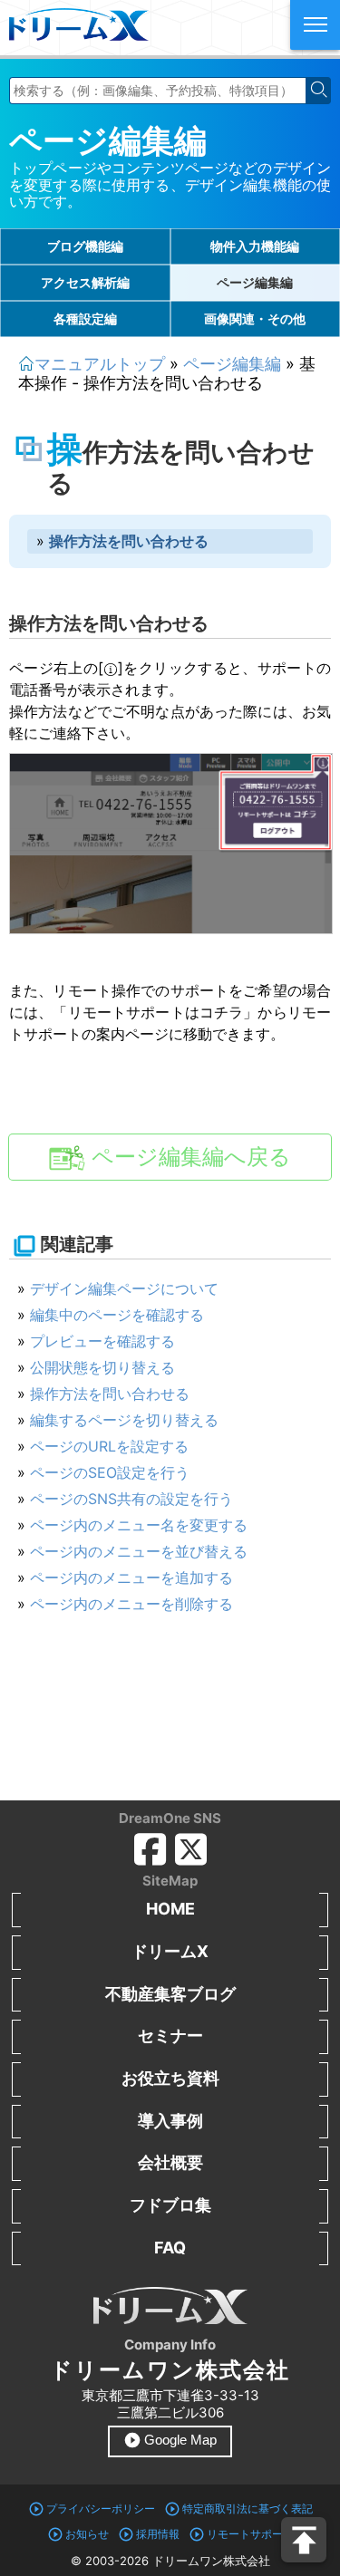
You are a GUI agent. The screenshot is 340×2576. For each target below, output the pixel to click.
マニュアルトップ (100, 364)
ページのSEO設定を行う (110, 1472)
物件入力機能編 (255, 246)
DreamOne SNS (170, 1818)
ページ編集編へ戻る (188, 1157)
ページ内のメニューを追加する (131, 1577)
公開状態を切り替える (102, 1367)
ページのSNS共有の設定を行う (131, 1499)
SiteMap (170, 1881)
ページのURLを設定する (109, 1446)
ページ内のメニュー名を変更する (139, 1525)
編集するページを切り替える (124, 1420)
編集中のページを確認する (117, 1315)
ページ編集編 (108, 140)
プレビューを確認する (102, 1341)
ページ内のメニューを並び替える (139, 1551)
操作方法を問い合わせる (110, 1394)
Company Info (170, 2344)
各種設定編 (85, 318)
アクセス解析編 (85, 282)
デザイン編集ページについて (124, 1288)
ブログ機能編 (85, 246)
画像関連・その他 (255, 318)
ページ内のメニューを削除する (131, 1604)
